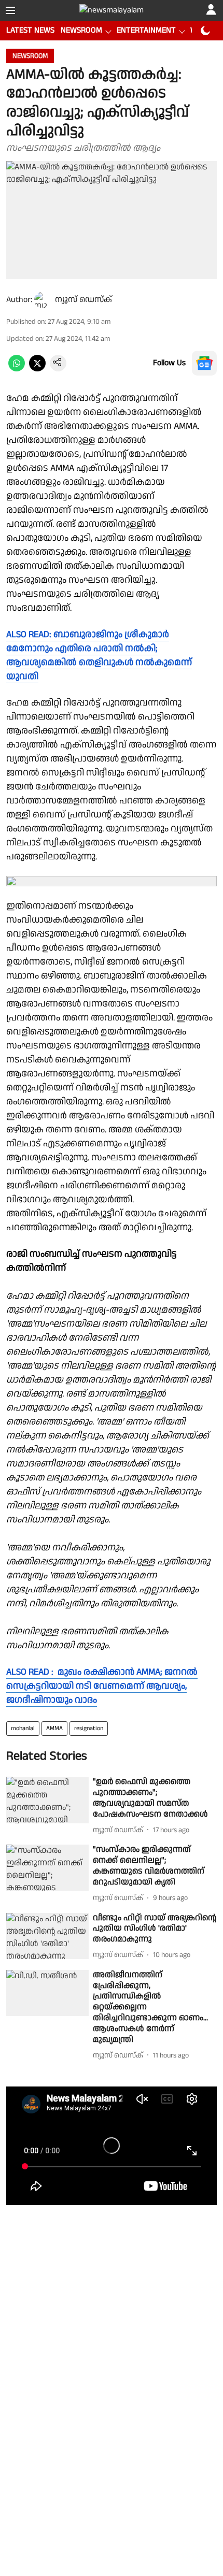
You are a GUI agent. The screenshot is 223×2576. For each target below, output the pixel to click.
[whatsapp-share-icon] (17, 369)
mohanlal (23, 1728)
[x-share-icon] (37, 369)
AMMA (54, 1728)
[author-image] (43, 300)
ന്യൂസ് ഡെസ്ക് (83, 300)
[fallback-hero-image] (47, 1800)
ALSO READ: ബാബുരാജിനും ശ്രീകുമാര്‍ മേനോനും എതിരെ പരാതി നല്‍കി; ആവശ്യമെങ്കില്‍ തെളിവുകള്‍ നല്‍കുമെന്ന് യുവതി (99, 655)
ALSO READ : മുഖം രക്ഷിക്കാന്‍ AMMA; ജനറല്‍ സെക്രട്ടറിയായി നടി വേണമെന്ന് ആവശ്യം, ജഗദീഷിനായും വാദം (102, 1686)
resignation (89, 1728)
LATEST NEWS (30, 30)
